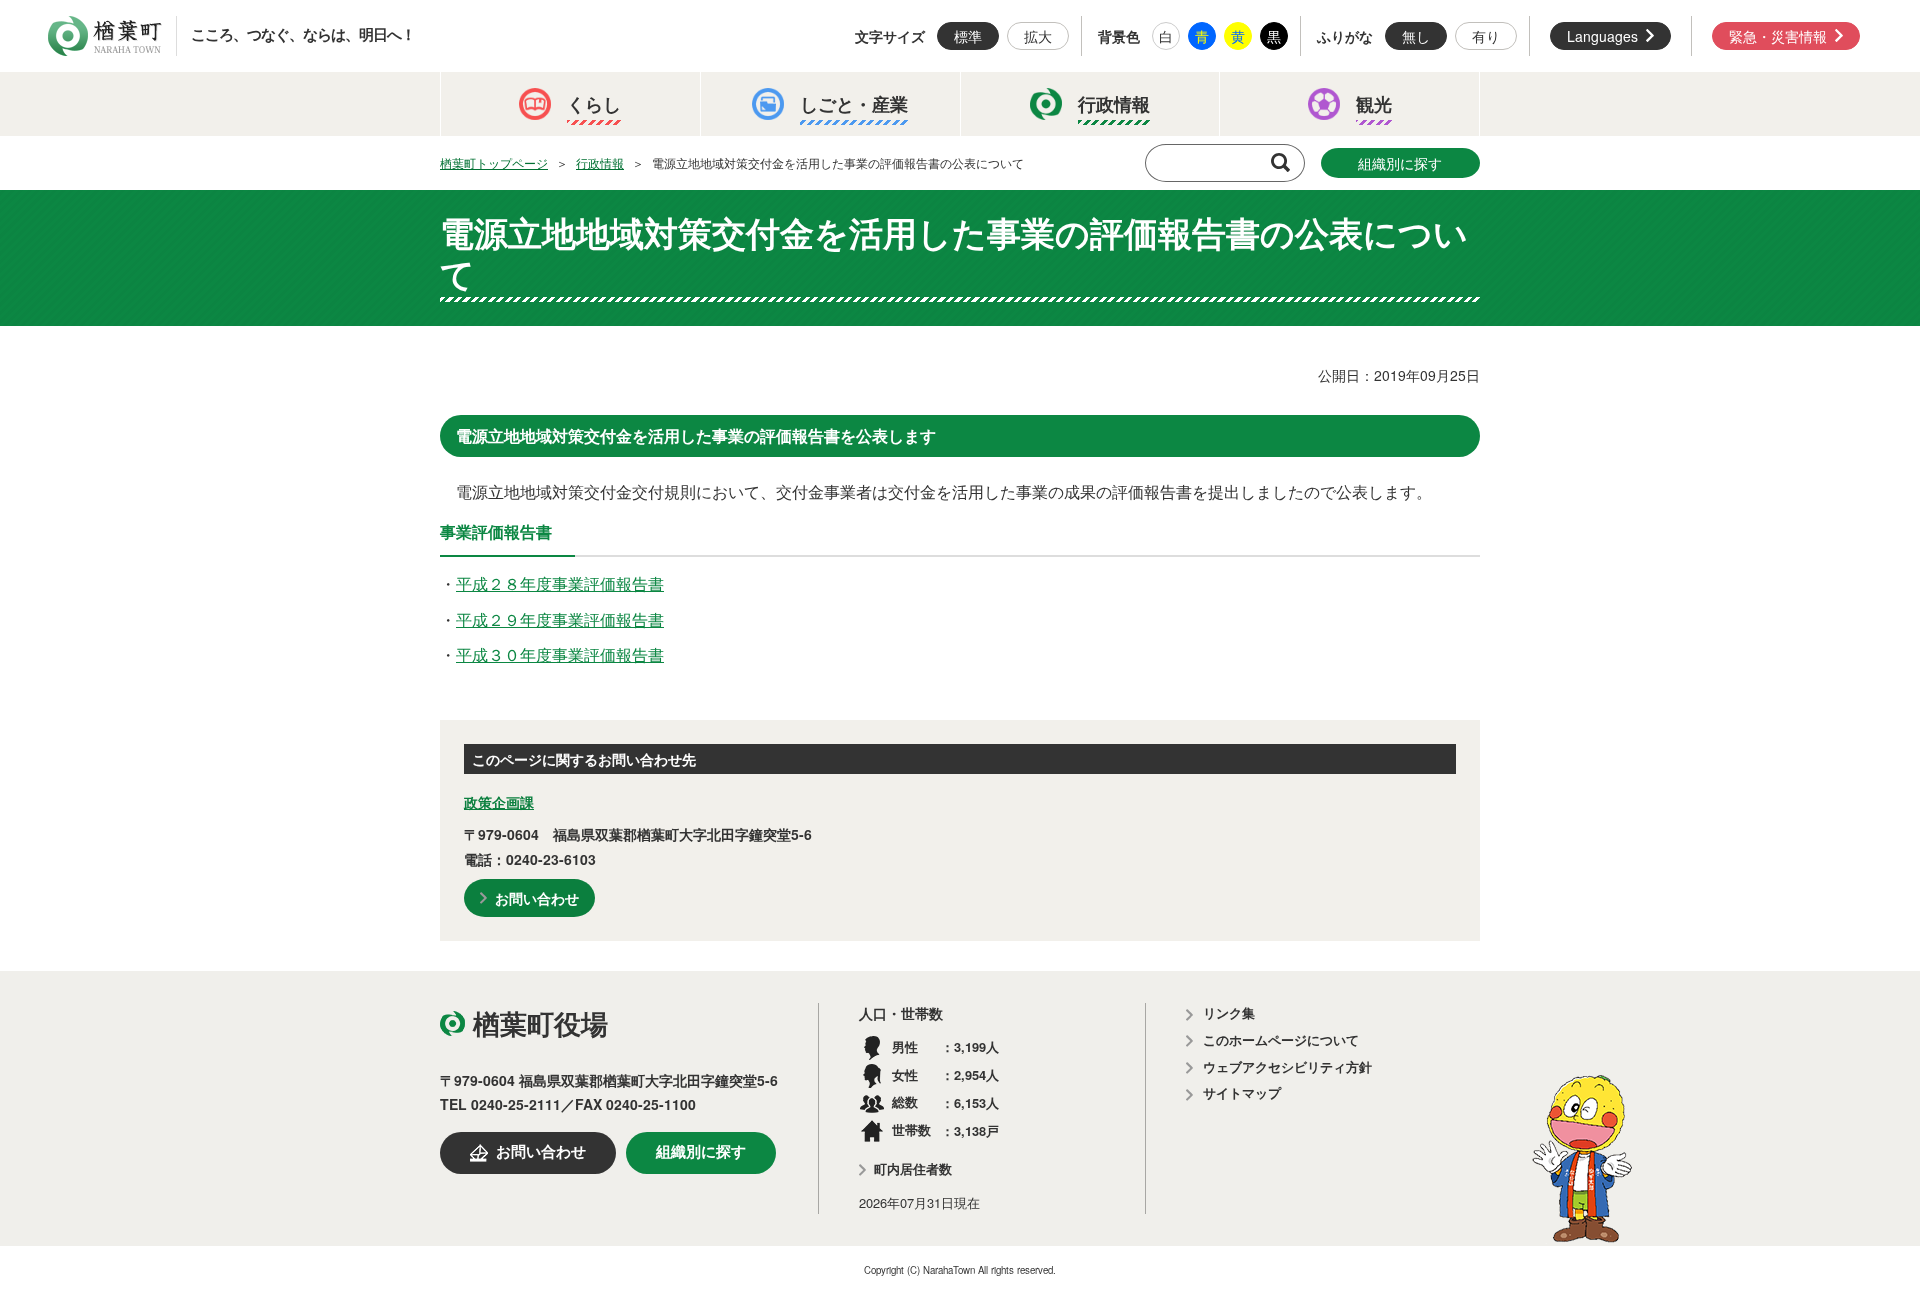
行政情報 (600, 162)
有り (1486, 36)
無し (1416, 36)
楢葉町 (105, 36)
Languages (1602, 36)
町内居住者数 (913, 1169)
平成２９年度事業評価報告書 (560, 619)
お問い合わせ (537, 898)
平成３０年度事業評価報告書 (560, 654)
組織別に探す (1400, 163)
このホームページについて (1281, 1040)
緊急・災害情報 (1778, 36)
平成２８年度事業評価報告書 (560, 583)
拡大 (1038, 36)
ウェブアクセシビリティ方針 (1287, 1067)
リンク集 (1229, 1013)
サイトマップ (1242, 1093)
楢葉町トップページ (494, 162)
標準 (968, 36)
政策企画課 (499, 802)
